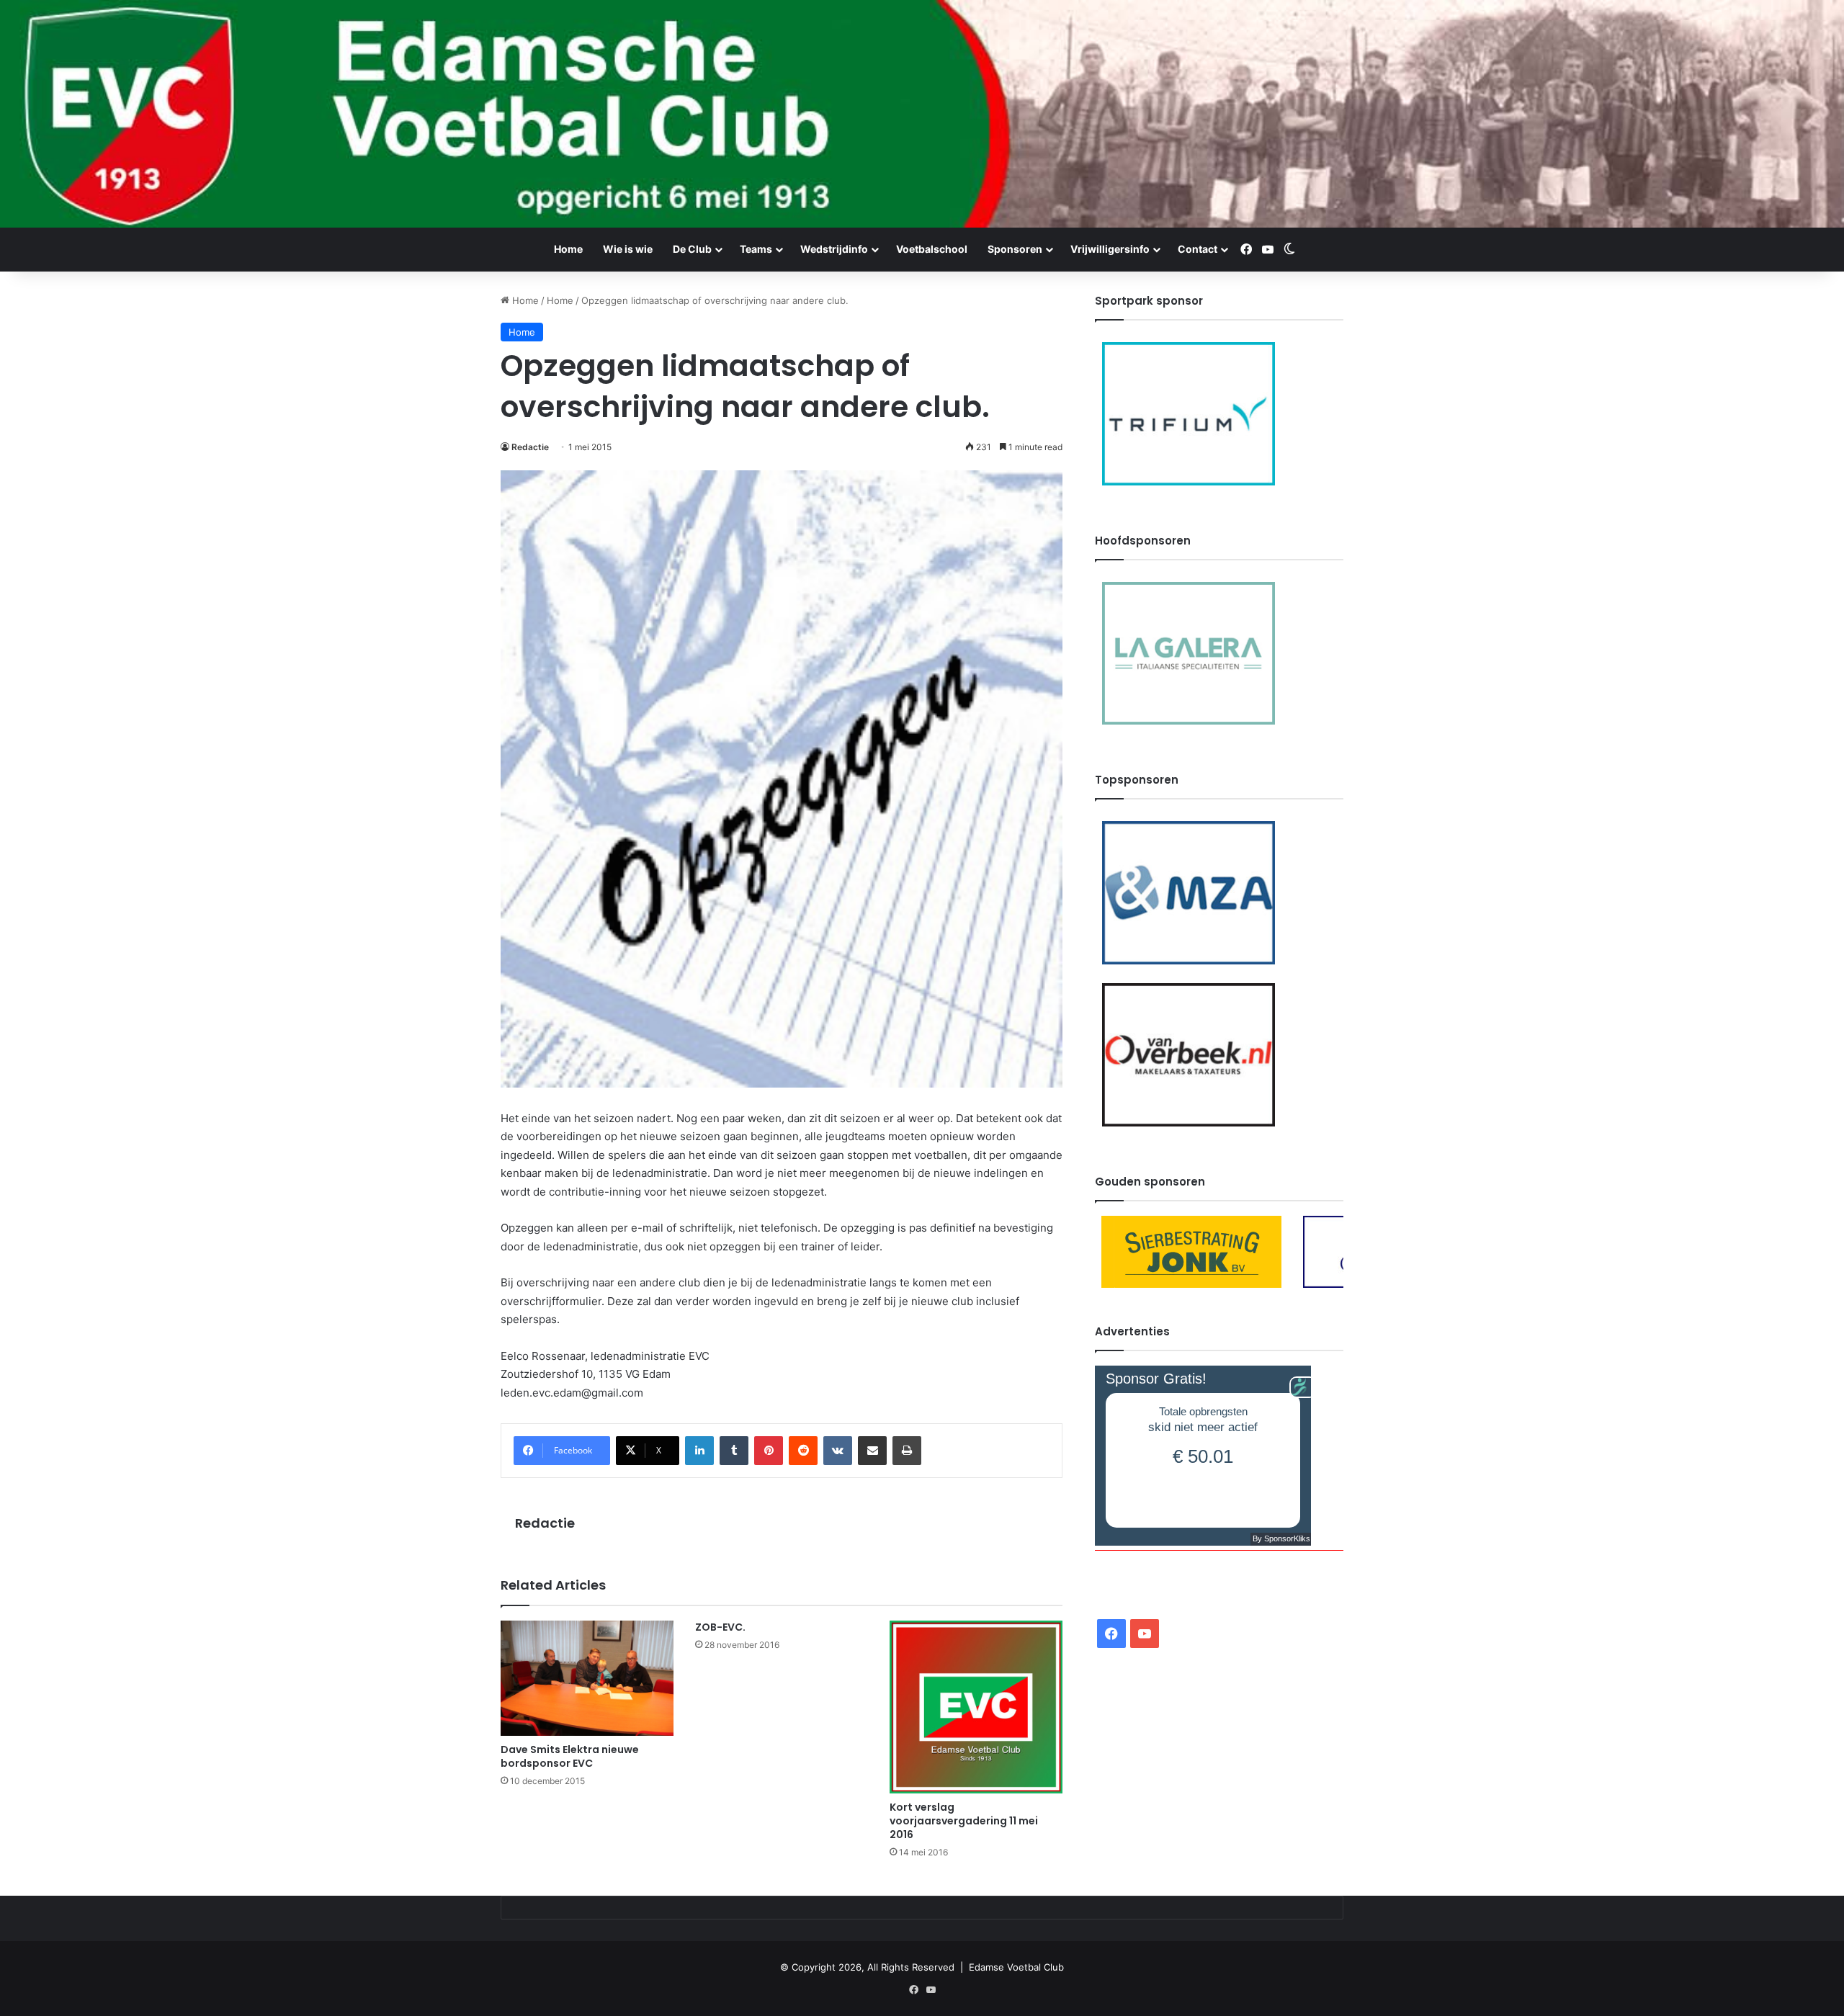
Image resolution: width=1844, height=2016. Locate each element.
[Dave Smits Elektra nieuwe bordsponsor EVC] (587, 1678)
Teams (756, 249)
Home (568, 249)
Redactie (530, 447)
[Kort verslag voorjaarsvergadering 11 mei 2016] (976, 1707)
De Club (692, 249)
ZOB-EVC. (720, 1627)
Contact (1198, 249)
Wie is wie (628, 249)
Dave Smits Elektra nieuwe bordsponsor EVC (570, 1756)
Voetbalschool (932, 249)
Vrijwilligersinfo (1110, 249)
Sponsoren (1015, 249)
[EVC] (922, 114)
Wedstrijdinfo (834, 249)
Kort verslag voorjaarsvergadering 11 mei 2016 (964, 1821)
